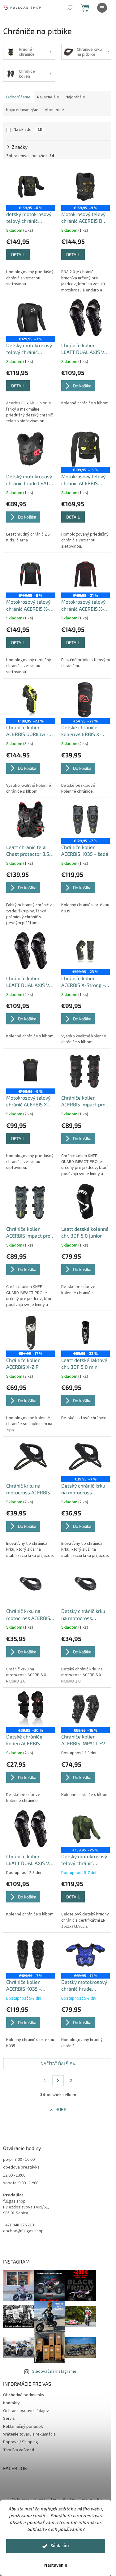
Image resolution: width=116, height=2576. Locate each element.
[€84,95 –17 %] (31, 1332)
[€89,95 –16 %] (86, 1709)
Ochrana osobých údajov (26, 2411)
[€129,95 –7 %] (31, 317)
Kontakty (11, 2403)
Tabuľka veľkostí (19, 2450)
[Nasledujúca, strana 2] (58, 2081)
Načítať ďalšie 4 (58, 2063)
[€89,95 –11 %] (86, 1954)
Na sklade (28, 130)
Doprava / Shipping (21, 2442)
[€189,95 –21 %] (86, 574)
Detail (18, 254)
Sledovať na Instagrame (54, 2371)
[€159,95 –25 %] (86, 1829)
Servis (9, 2419)
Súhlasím (60, 2546)
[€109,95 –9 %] (31, 1070)
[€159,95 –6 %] (31, 187)
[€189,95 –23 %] (31, 700)
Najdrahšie (75, 97)
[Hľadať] (70, 8)
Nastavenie (56, 2565)
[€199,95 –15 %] (86, 449)
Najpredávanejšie (22, 110)
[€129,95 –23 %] (86, 950)
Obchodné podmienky (24, 2395)
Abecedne (54, 110)
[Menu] (102, 8)
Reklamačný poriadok (23, 2427)
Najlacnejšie (48, 97)
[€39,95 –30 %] (31, 1709)
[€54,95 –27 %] (86, 700)
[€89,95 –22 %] (86, 1332)
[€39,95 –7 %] (86, 1458)
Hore (61, 2109)
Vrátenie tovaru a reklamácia (29, 2434)
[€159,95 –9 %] (86, 187)
